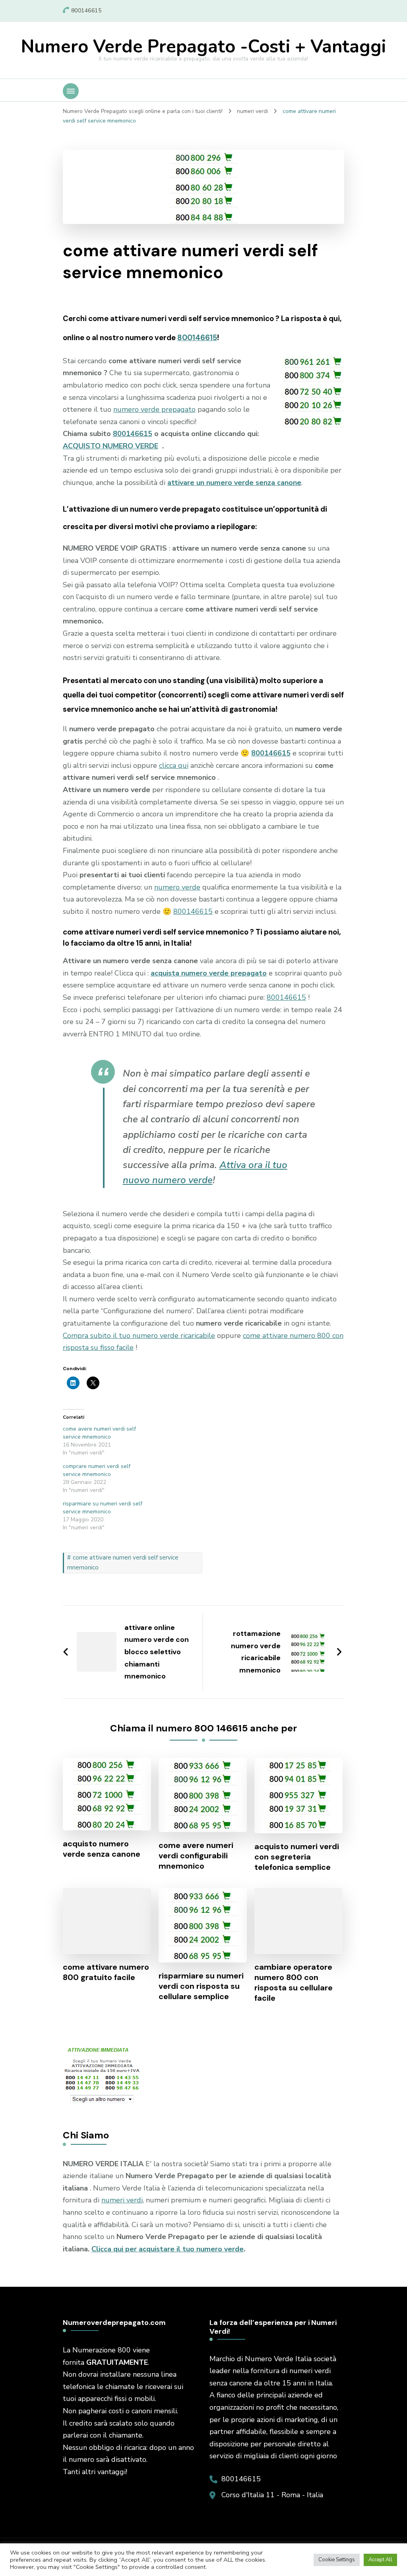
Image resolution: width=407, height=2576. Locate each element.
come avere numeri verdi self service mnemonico (99, 1433)
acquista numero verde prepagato (209, 973)
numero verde (177, 887)
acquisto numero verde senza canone (102, 1849)
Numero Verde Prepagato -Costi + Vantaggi (203, 47)
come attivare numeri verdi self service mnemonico (123, 1563)
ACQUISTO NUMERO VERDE (110, 446)
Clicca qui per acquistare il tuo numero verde (168, 2249)
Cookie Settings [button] (337, 2560)
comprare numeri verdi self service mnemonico (97, 1470)
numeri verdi (122, 2200)
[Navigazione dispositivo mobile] (71, 91)
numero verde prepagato (154, 409)
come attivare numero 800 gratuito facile (106, 1972)
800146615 (197, 338)
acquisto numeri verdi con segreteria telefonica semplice (297, 1857)
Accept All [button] (380, 2560)
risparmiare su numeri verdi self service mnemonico (103, 1508)
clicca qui (174, 765)
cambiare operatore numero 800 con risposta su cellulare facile (294, 1982)
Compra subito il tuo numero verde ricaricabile (139, 1336)
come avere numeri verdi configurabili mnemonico (196, 1856)
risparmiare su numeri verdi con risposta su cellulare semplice (201, 1986)
